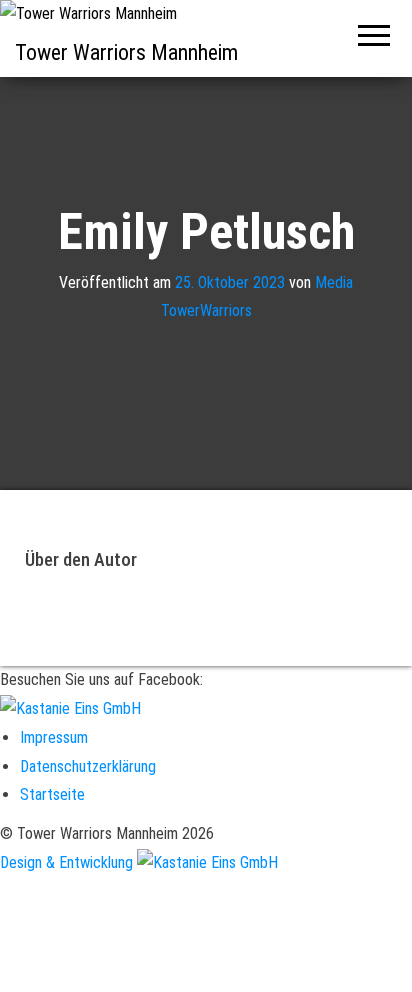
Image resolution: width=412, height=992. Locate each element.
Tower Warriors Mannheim (126, 52)
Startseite (52, 794)
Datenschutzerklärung (88, 766)
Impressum (54, 737)
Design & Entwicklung (68, 862)
